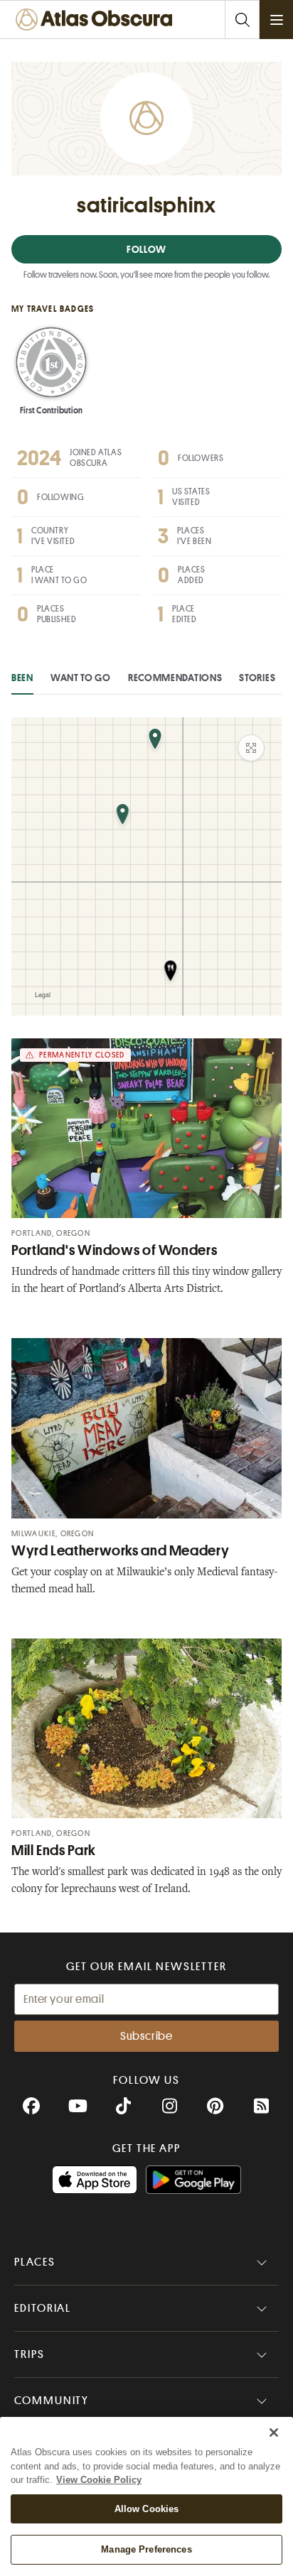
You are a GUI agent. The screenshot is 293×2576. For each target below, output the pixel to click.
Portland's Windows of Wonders (114, 1250)
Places (35, 2262)
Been (22, 678)
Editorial (43, 2308)
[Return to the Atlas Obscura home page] (97, 20)
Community (52, 2401)
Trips (30, 2354)
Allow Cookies (147, 2509)
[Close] (274, 2433)
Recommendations (175, 678)
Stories (257, 678)
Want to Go (81, 678)
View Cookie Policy (99, 2480)
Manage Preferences (146, 2549)
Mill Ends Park (54, 1851)
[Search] (242, 20)
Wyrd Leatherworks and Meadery (120, 1551)
